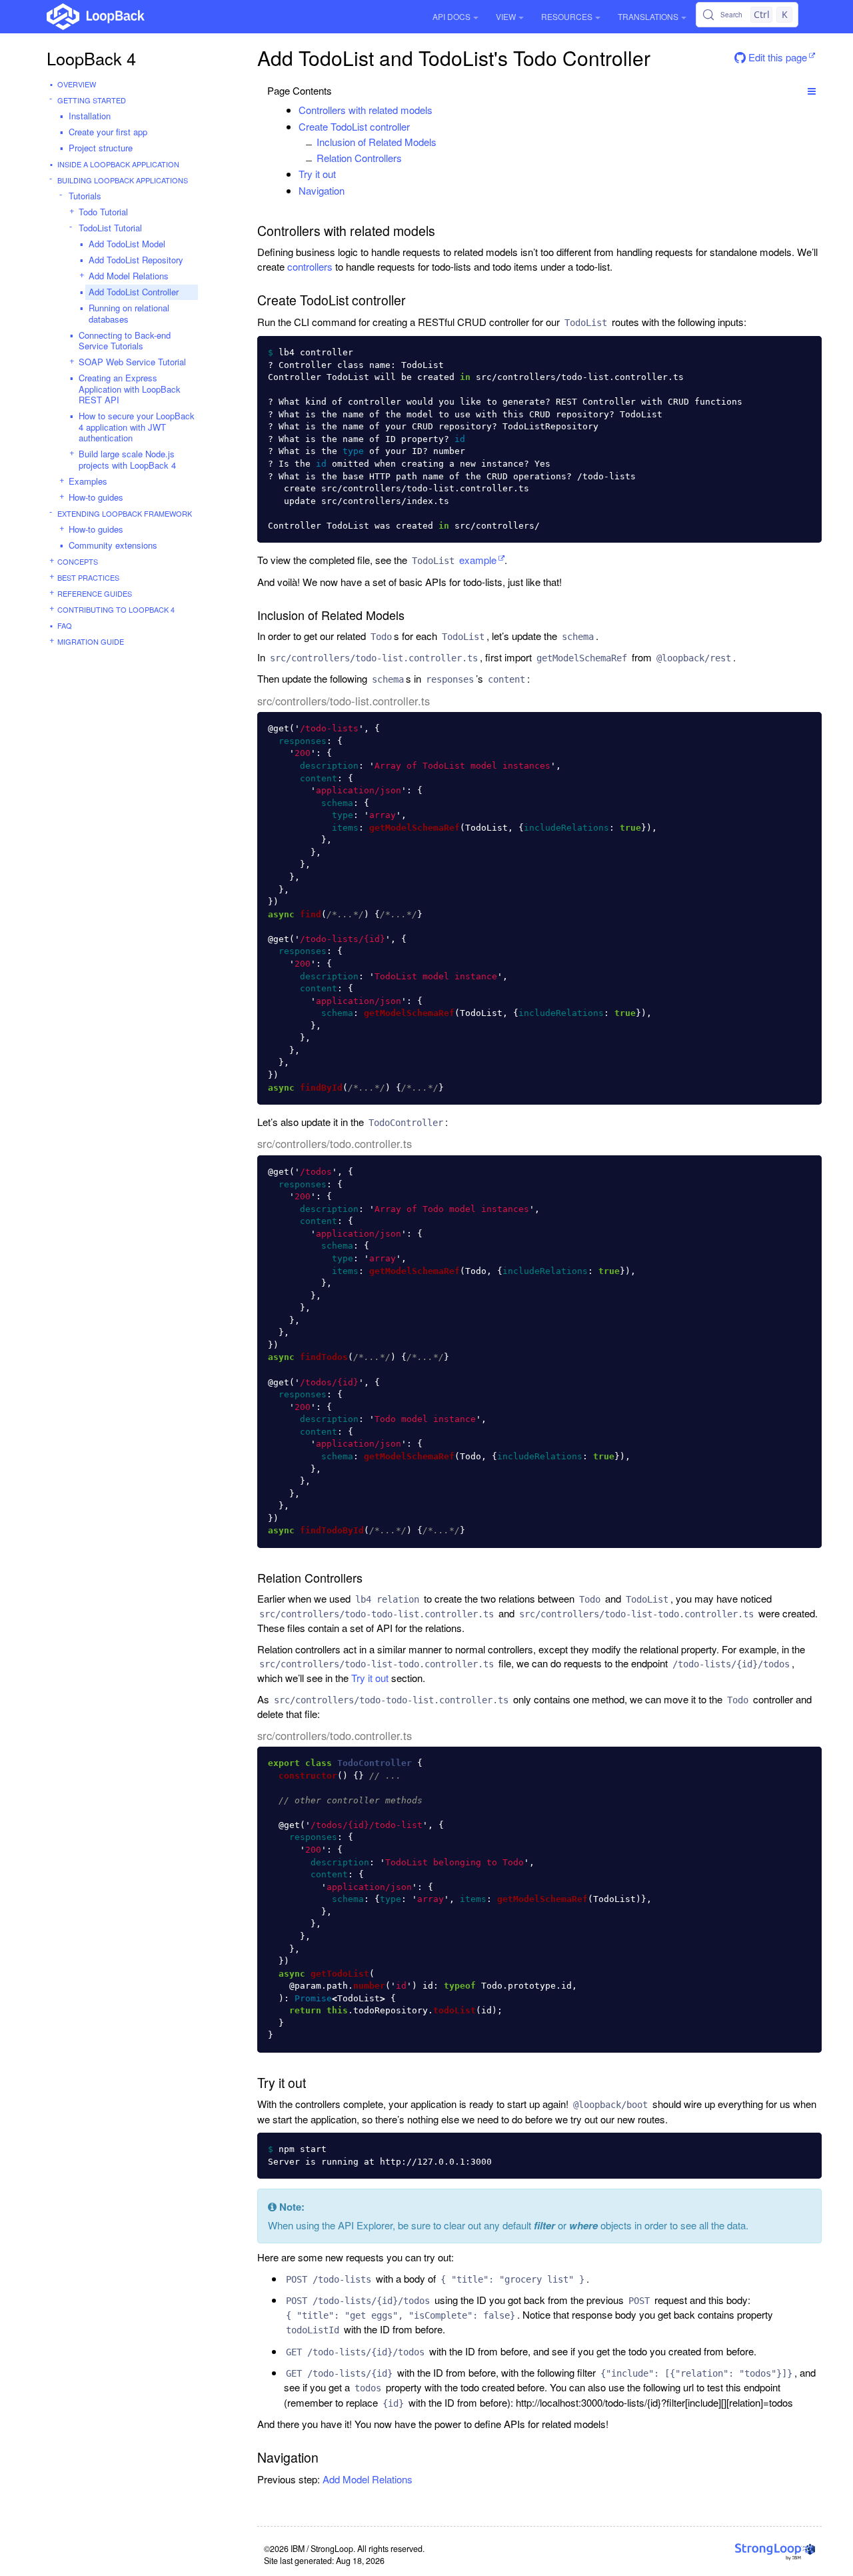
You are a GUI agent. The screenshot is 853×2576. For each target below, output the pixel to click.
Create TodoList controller (354, 126)
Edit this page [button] (776, 57)
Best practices (88, 577)
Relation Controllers (359, 158)
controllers (310, 266)
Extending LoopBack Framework (125, 513)
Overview (77, 84)
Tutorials (85, 196)
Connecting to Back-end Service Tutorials (125, 341)
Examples (88, 481)
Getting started (92, 100)
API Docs (451, 16)
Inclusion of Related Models (377, 142)
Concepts (78, 561)
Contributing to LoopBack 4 (116, 609)
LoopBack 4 (91, 58)
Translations (648, 16)
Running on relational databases (129, 313)
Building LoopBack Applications (123, 180)
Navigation (322, 190)
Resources (567, 16)
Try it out (317, 174)
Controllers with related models (366, 110)
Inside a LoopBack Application (118, 164)
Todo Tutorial (103, 212)
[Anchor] (439, 110)
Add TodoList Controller (134, 292)
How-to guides (96, 497)
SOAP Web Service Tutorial (132, 362)
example (454, 560)
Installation (90, 116)
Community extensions (113, 545)
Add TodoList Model (127, 244)
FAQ (65, 625)
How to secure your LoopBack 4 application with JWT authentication (137, 427)
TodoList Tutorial (110, 228)
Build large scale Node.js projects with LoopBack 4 (127, 459)
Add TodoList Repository (136, 260)
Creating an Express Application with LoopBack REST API (130, 389)
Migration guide (91, 641)
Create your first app (108, 132)
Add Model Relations (129, 276)
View (506, 16)
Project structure (101, 148)
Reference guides (95, 593)
